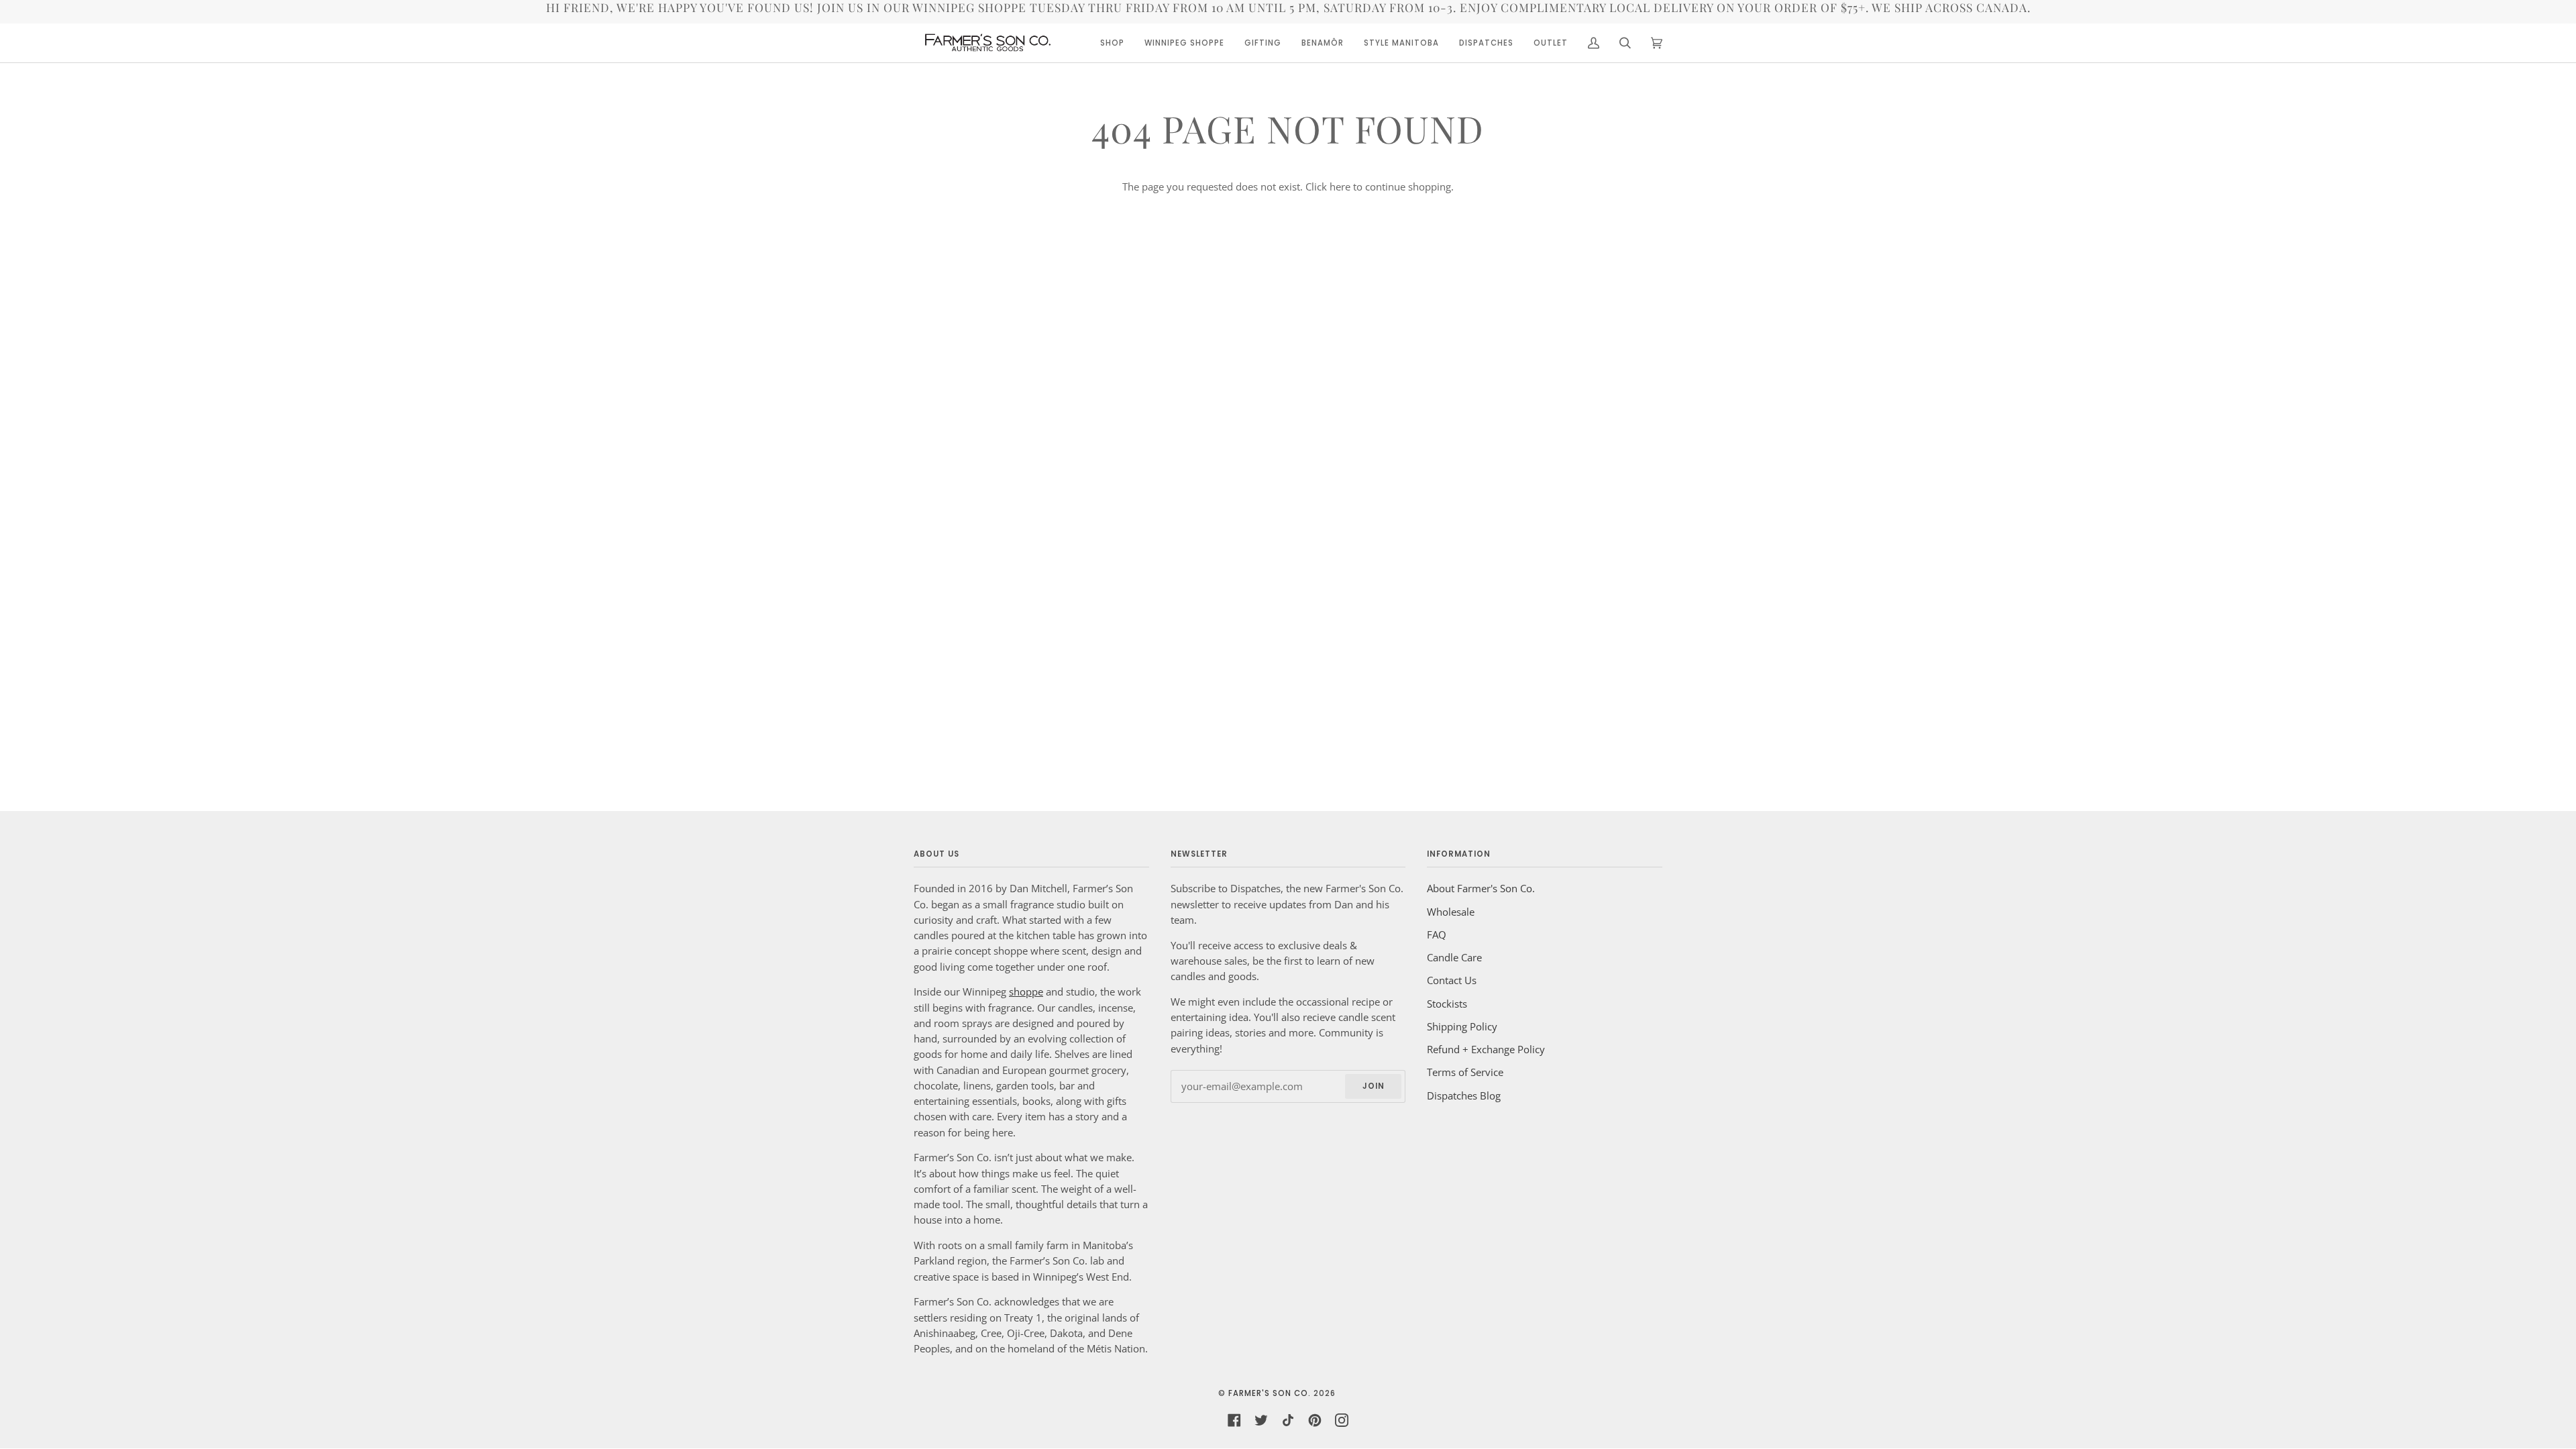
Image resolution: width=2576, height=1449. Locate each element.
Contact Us (1452, 980)
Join (1374, 1086)
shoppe (1026, 991)
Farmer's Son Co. (1270, 1393)
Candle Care (1454, 957)
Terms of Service (1465, 1072)
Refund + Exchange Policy (1486, 1049)
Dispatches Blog (1464, 1095)
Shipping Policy (1462, 1026)
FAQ (1437, 934)
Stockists (1447, 1004)
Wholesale (1451, 912)
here (1340, 186)
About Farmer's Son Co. (1481, 888)
